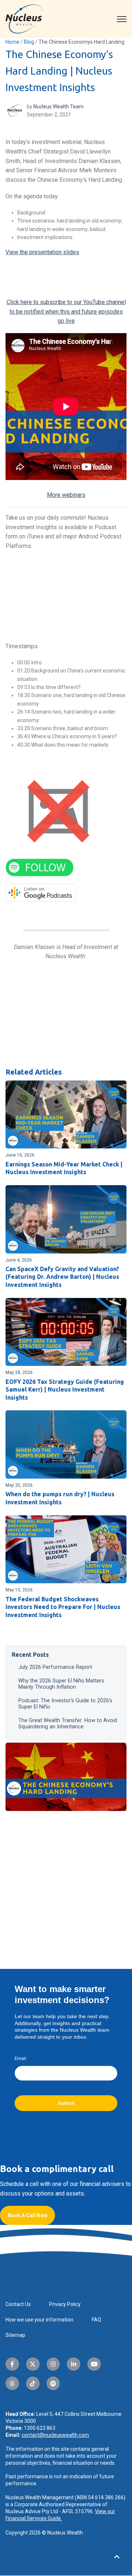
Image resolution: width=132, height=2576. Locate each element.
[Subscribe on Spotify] (40, 867)
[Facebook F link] (12, 2364)
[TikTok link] (33, 2383)
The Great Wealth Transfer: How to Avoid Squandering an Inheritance (68, 1724)
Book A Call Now (27, 2215)
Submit (66, 2103)
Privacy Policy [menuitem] (65, 2304)
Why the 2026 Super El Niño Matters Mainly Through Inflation (61, 1684)
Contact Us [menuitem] (18, 2304)
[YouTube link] (94, 2364)
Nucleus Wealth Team (58, 107)
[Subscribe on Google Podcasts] (41, 892)
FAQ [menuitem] (96, 2320)
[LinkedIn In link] (74, 2364)
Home (12, 42)
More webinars (66, 495)
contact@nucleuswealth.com (55, 2435)
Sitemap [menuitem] (15, 2335)
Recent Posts (30, 1655)
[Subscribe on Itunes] (58, 811)
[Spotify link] (53, 2383)
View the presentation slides (42, 252)
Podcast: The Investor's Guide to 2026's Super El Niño (65, 1704)
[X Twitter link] (33, 2364)
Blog (29, 42)
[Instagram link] (53, 2364)
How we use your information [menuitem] (39, 2320)
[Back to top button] (117, 2557)
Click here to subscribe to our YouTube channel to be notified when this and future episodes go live (66, 311)
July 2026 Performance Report (55, 1667)
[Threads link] (12, 2383)
